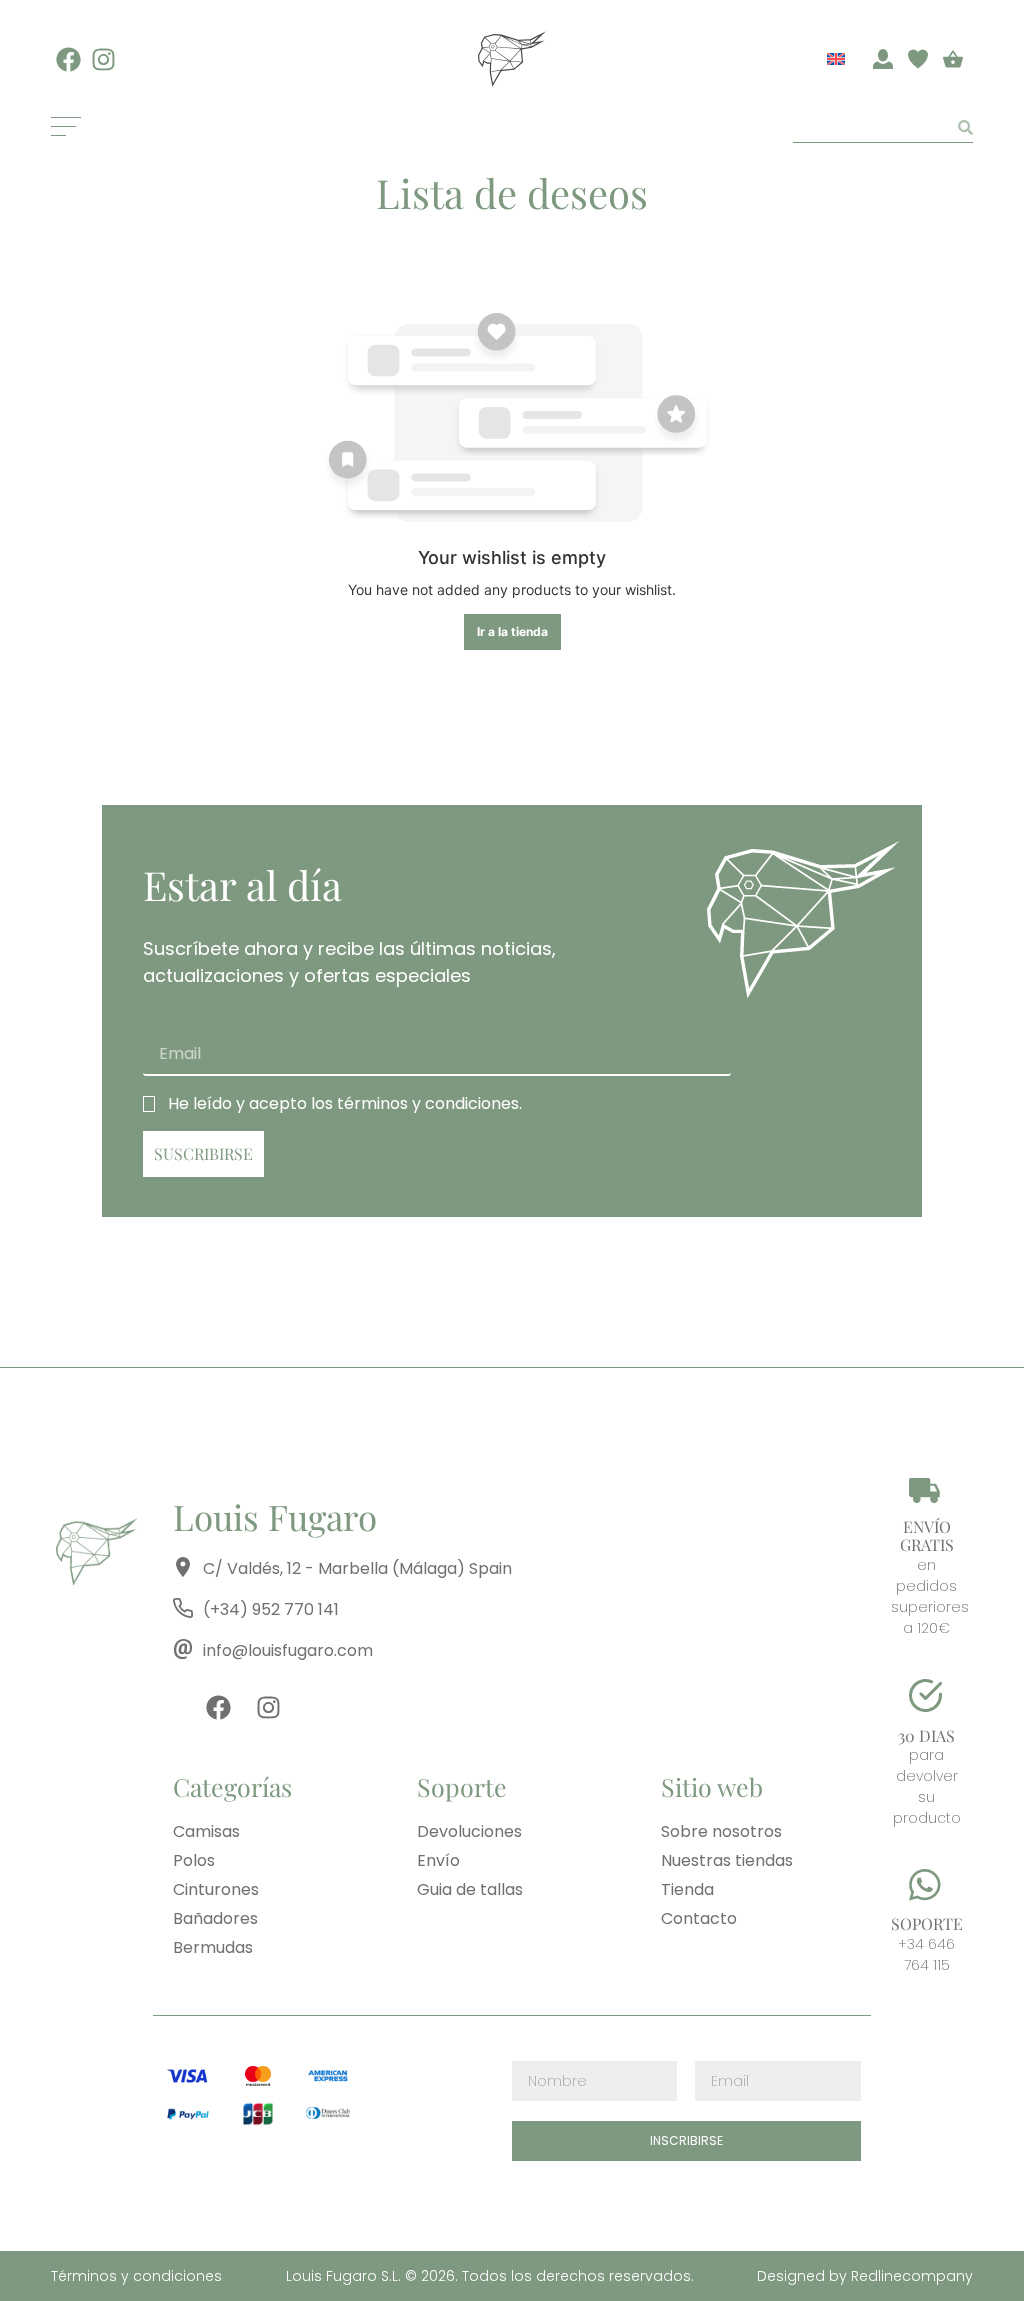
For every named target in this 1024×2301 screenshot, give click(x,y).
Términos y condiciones (136, 2276)
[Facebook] (68, 59)
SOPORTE (927, 1923)
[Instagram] (103, 59)
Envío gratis (927, 1535)
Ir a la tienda (512, 631)
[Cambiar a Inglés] (836, 57)
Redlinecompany (910, 2276)
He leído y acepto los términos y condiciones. (345, 1103)
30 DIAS (926, 1735)
